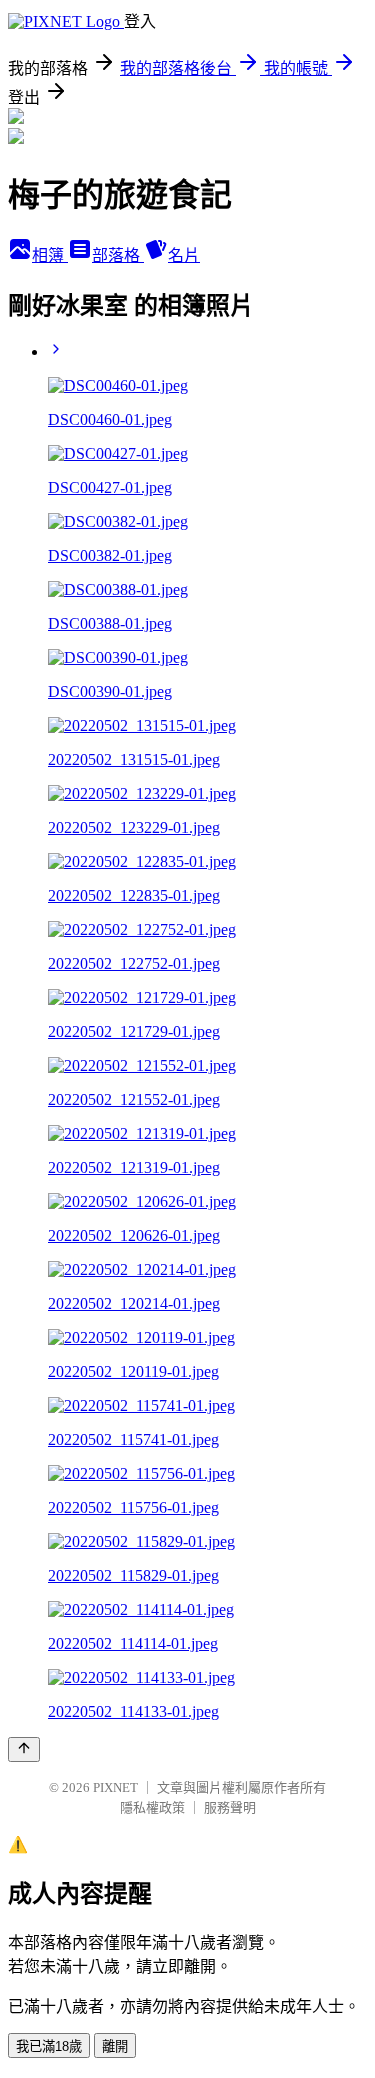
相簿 (50, 255)
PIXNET (115, 1787)
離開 (115, 2046)
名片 (184, 255)
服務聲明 (230, 1807)
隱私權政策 (152, 1807)
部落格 (118, 255)
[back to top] (24, 1749)
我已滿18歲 (49, 2046)
